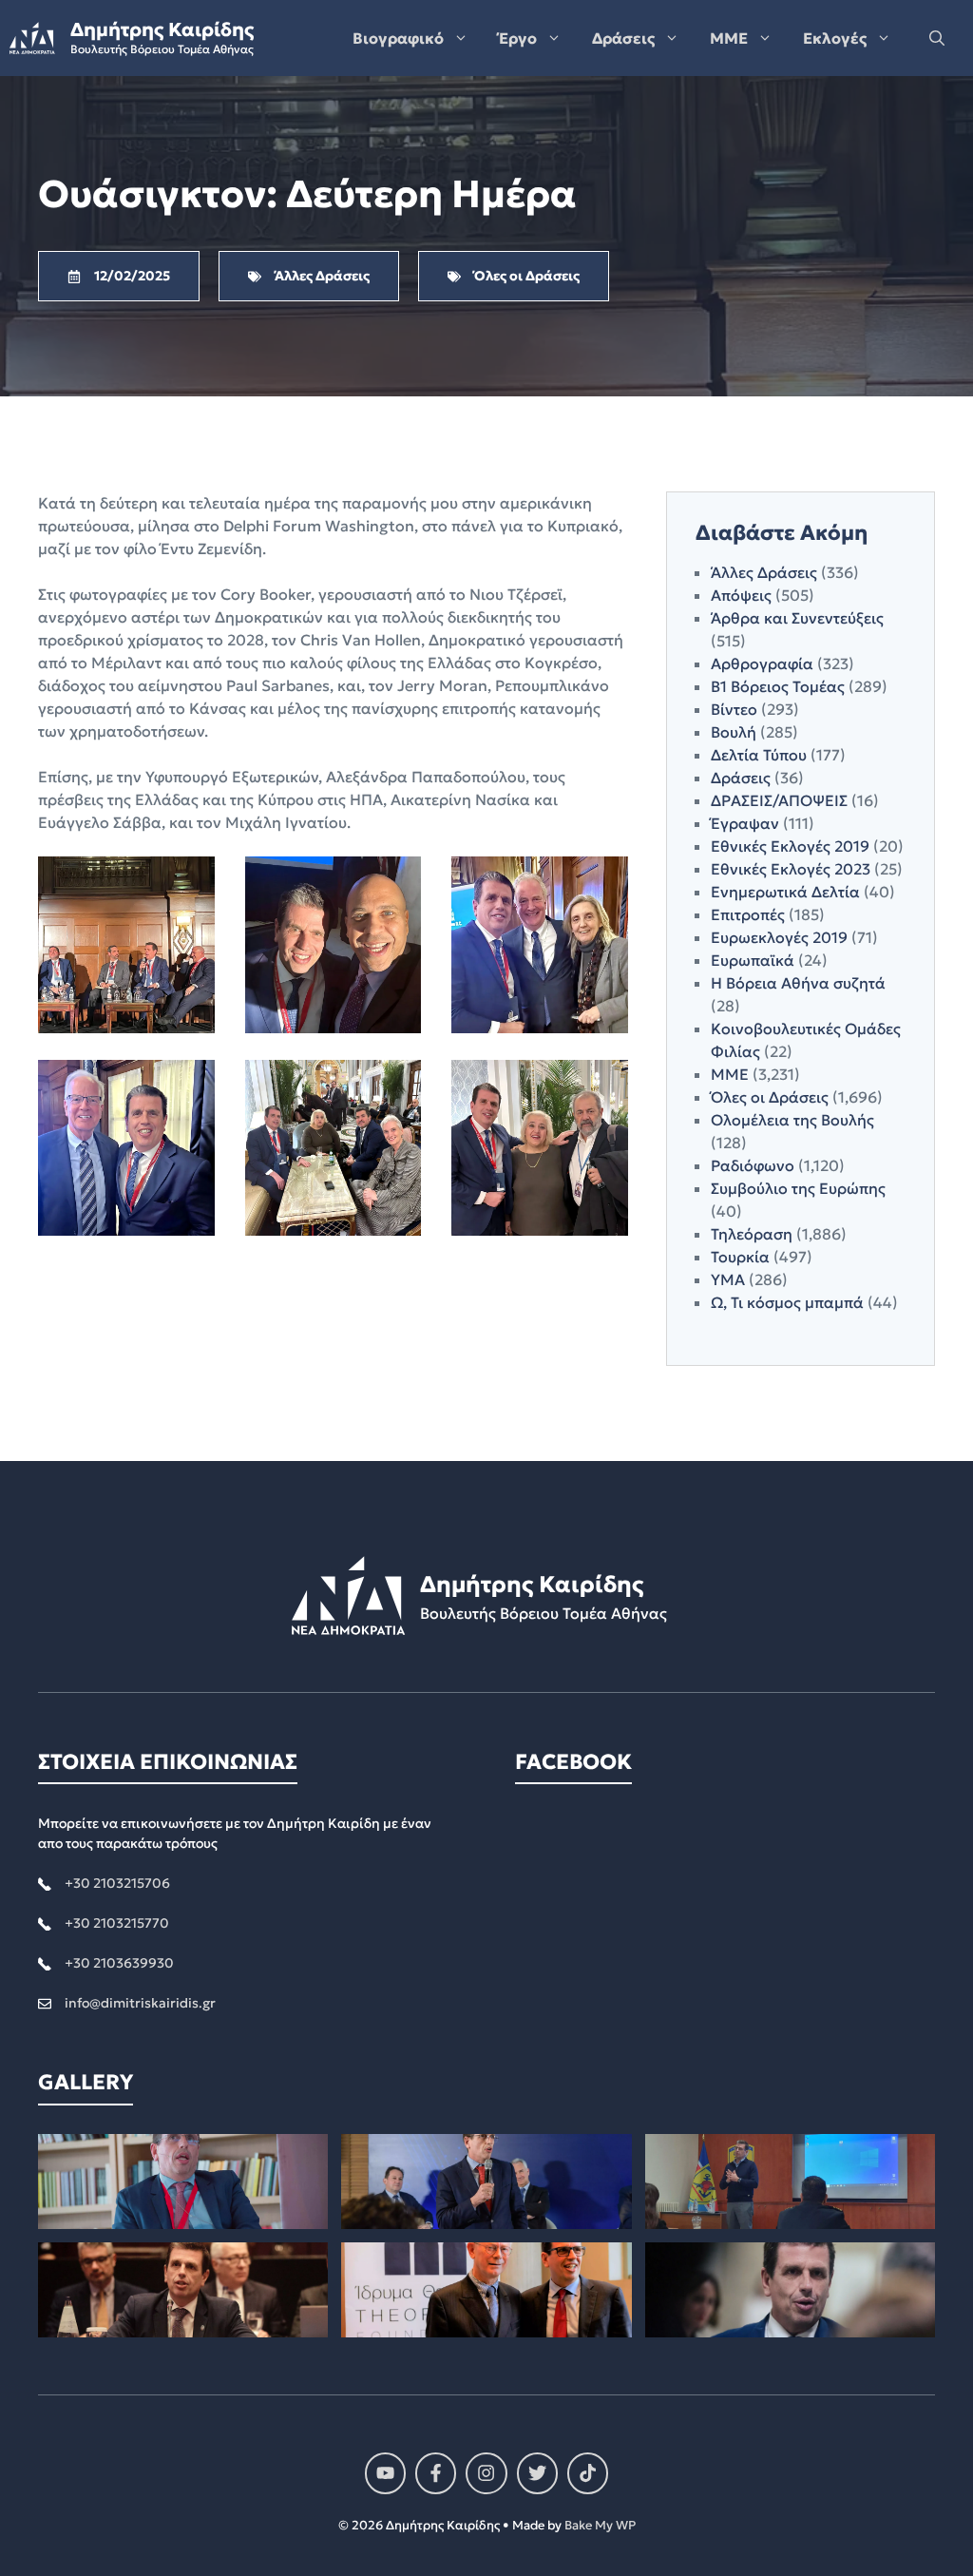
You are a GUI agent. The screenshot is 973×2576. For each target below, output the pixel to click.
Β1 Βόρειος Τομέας (778, 686)
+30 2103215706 (117, 1883)
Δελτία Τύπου (759, 755)
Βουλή (734, 732)
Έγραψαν (745, 823)
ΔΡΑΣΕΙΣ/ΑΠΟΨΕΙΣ (779, 800)
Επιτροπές (748, 914)
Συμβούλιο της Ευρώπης (798, 1188)
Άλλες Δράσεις (764, 572)
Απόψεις (741, 595)
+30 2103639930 (119, 1963)
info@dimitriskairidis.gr (140, 2003)
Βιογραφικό (398, 38)
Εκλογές (835, 38)
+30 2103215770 (117, 1923)
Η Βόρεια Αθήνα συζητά (798, 983)
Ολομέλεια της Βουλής (792, 1120)
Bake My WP (600, 2525)
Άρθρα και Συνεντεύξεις (797, 618)
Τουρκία (740, 1257)
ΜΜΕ (729, 38)
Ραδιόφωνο (753, 1165)
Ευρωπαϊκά (753, 960)
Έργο (518, 38)
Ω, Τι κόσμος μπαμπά (787, 1302)
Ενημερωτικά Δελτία (785, 892)
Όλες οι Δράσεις (770, 1097)
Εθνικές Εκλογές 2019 (790, 846)
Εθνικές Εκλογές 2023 (791, 869)
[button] (937, 38)
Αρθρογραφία (762, 663)
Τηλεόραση (752, 1234)
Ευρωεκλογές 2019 (779, 937)
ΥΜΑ (728, 1279)
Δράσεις (623, 38)
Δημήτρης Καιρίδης (162, 29)
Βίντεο (734, 709)
